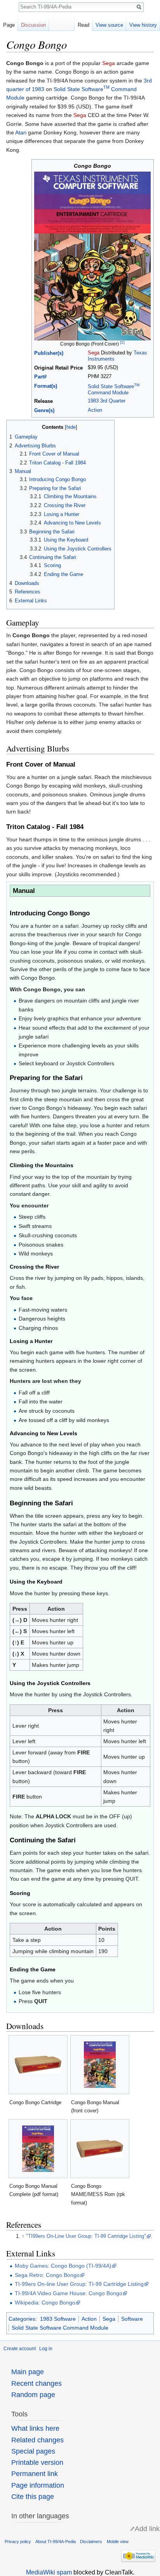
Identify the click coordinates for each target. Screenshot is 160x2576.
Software (132, 2319)
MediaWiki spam (49, 2572)
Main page (28, 2372)
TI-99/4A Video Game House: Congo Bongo (69, 2293)
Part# (40, 377)
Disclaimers (91, 2542)
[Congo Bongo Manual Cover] (92, 256)
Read (83, 25)
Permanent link (35, 2474)
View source (109, 25)
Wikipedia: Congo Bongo (45, 2303)
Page (9, 25)
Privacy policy (18, 2542)
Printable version (37, 2463)
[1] (122, 342)
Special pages (33, 2451)
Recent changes (37, 2383)
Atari (21, 132)
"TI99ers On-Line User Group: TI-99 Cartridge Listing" (86, 2236)
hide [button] (71, 427)
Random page (33, 2395)
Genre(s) (44, 411)
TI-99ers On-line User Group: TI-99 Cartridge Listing (79, 2284)
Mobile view (118, 2542)
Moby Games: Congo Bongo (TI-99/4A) (63, 2266)
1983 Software (58, 2319)
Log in (46, 2349)
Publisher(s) (49, 353)
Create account (20, 2349)
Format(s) (46, 386)
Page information (38, 2485)
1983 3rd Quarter (107, 401)
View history (143, 25)
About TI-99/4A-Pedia (56, 2542)
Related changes (37, 2440)
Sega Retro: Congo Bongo (47, 2275)
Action (95, 410)
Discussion (33, 25)
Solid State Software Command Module (60, 2328)
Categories (22, 2319)
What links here (35, 2428)
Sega (109, 63)
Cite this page (33, 2497)
